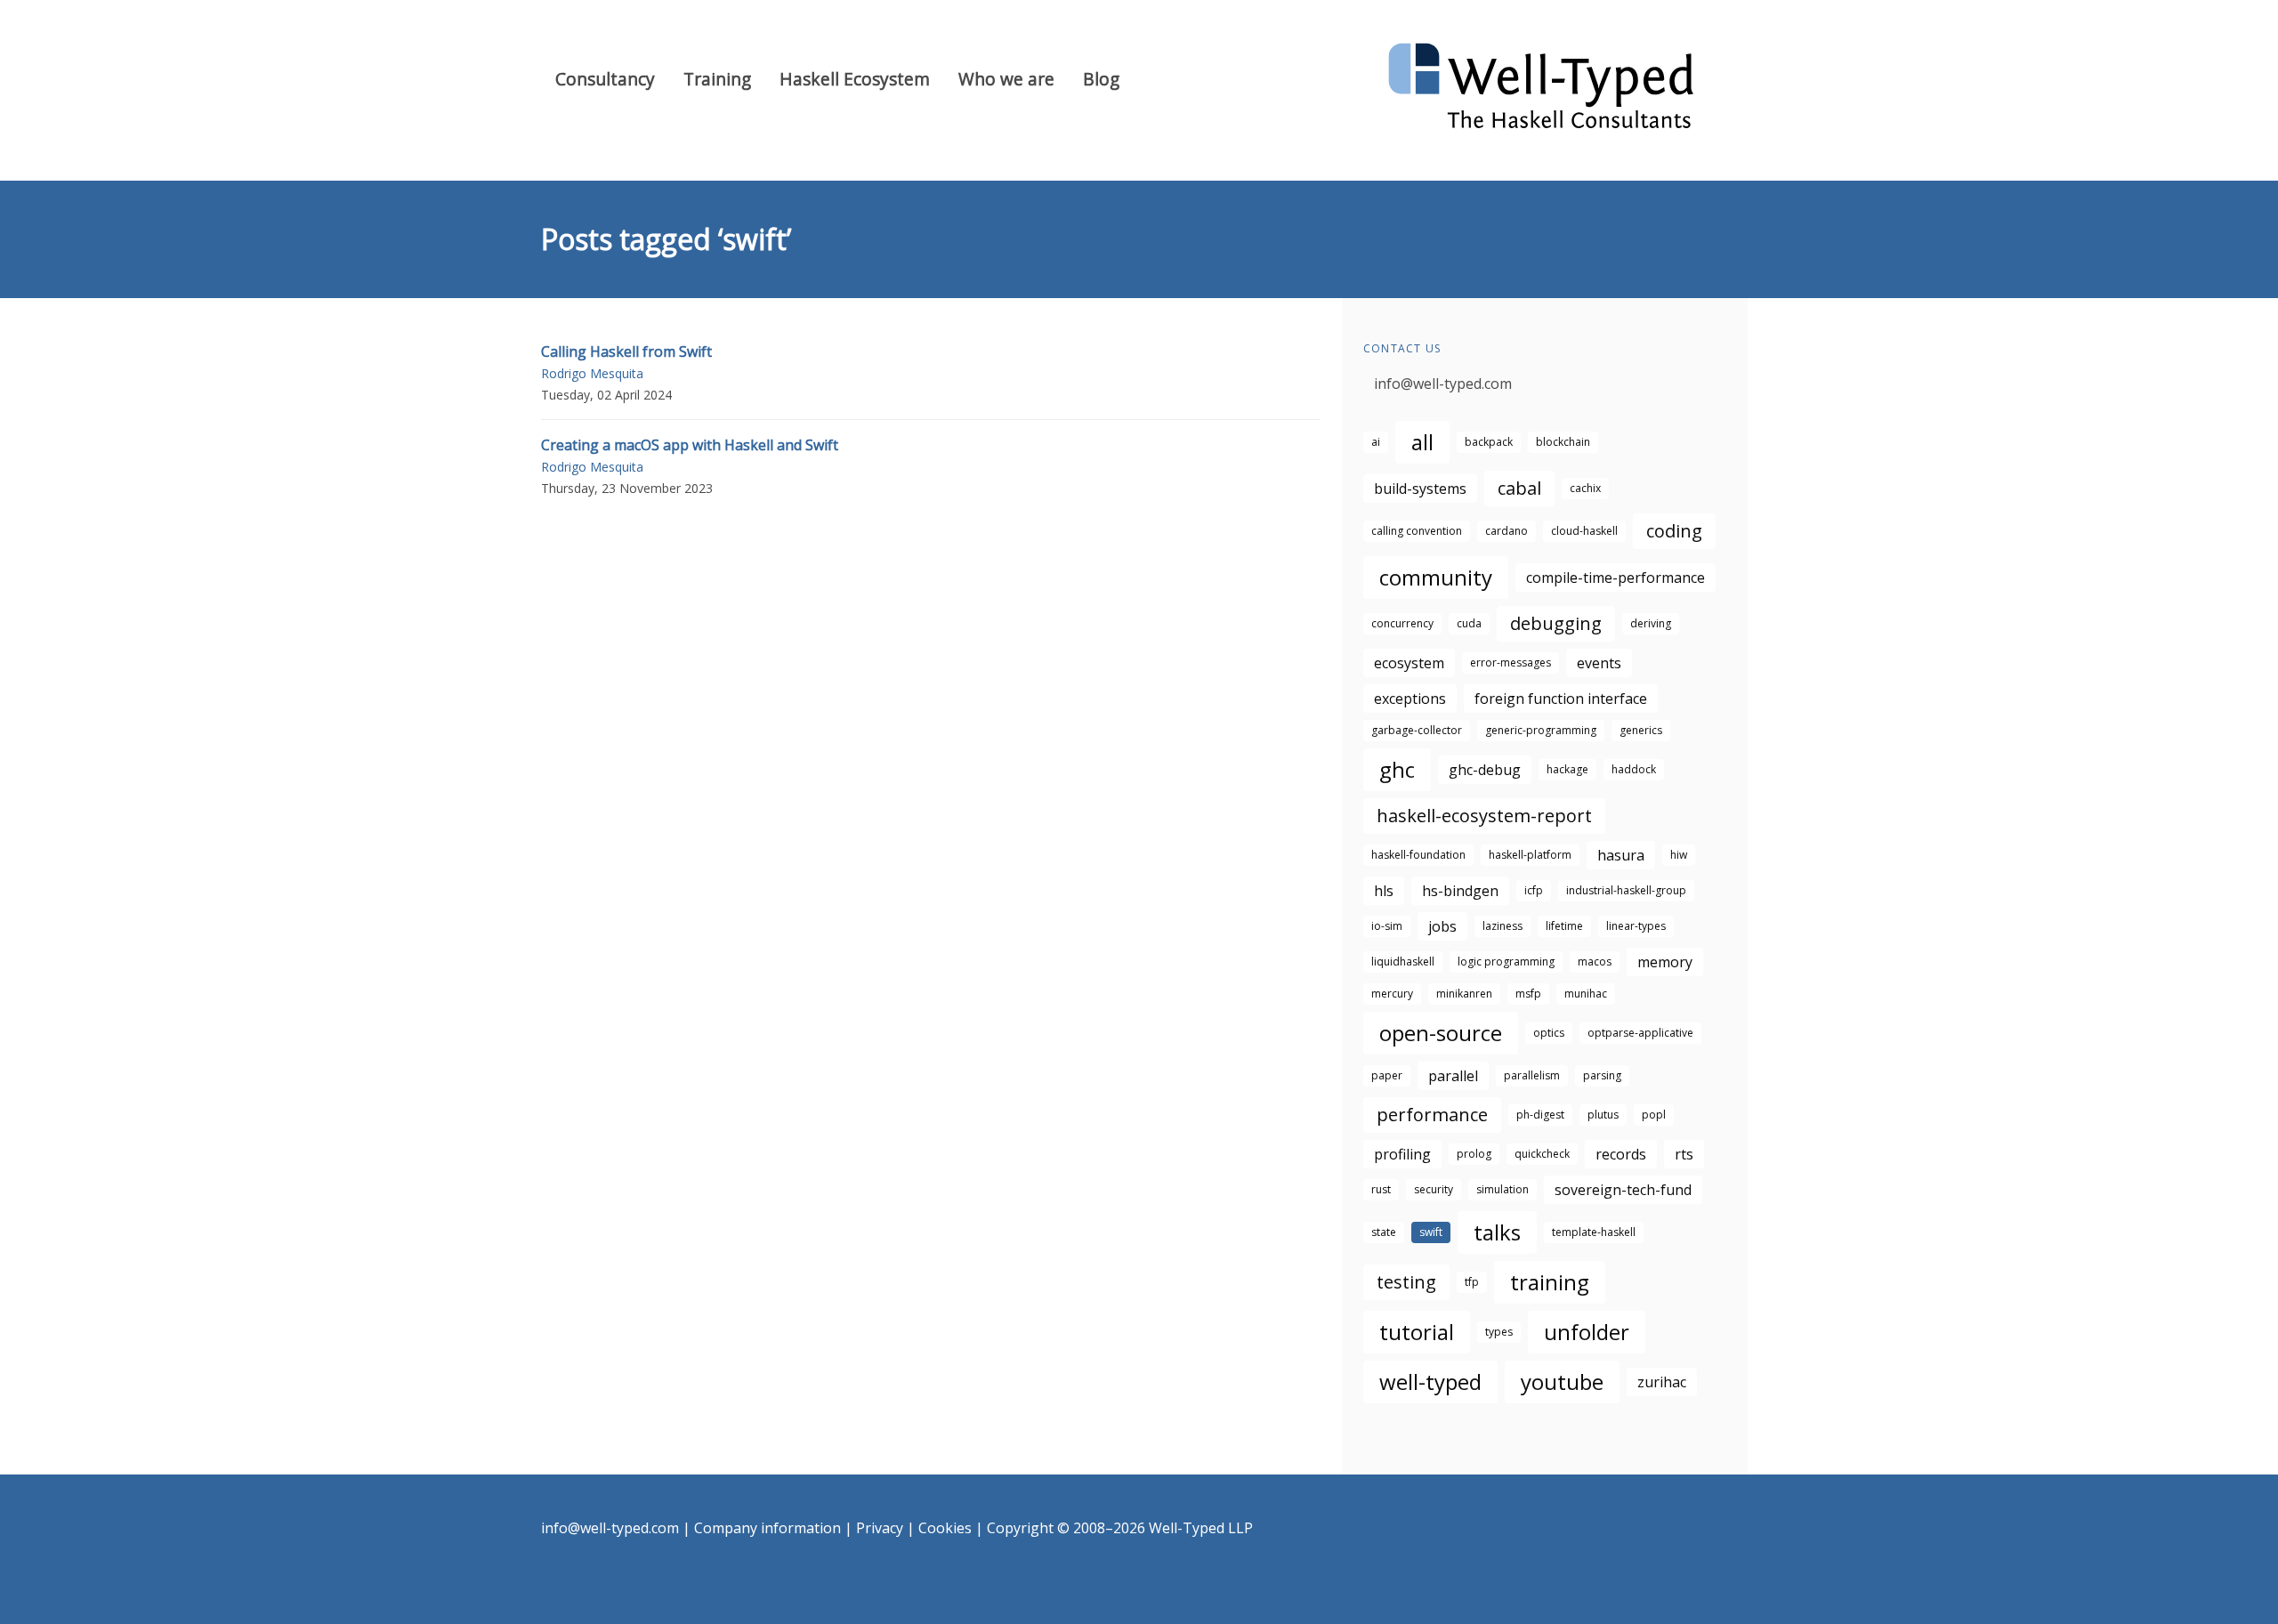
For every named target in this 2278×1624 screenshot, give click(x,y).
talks (1497, 1232)
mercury (1392, 994)
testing (1406, 1282)
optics (1549, 1033)
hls (1384, 891)
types (1499, 1332)
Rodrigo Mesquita (592, 373)
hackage (1567, 769)
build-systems (1420, 489)
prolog (1474, 1154)
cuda (1469, 623)
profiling (1402, 1154)
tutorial (1417, 1332)
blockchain (1563, 442)
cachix (1585, 488)
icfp (1534, 890)
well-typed (1430, 1382)
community (1436, 577)
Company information (767, 1528)
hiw (1679, 855)
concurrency (1402, 623)
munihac (1586, 994)
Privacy (880, 1528)
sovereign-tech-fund (1623, 1190)
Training (717, 79)
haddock (1634, 769)
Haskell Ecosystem (855, 79)
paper (1387, 1075)
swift (1431, 1232)
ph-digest (1540, 1115)
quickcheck (1542, 1154)
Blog (1101, 79)
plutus (1603, 1115)
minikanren (1464, 994)
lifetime (1564, 926)
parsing (1602, 1075)
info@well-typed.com (1443, 384)
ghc (1397, 769)
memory (1665, 962)
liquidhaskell (1403, 961)
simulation (1503, 1189)
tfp (1472, 1282)
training (1550, 1282)
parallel (1453, 1076)
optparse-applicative (1640, 1033)
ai (1376, 442)
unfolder (1587, 1332)
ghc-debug (1485, 770)
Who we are (1006, 79)
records (1621, 1154)
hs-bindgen (1460, 891)
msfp (1528, 994)
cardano (1507, 531)
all (1422, 442)
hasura (1621, 855)
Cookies (945, 1528)
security (1434, 1189)
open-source (1441, 1033)
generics (1641, 730)
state (1384, 1232)
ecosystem (1409, 663)
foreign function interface (1561, 699)
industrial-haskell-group (1626, 890)
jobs (1442, 926)
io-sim (1387, 926)
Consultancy (605, 79)
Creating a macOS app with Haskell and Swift (690, 445)
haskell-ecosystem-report (1484, 816)
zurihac (1662, 1382)
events (1599, 663)
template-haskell (1594, 1232)
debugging (1556, 623)
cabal (1519, 488)
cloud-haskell (1584, 531)
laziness (1503, 926)
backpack (1489, 442)
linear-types (1636, 926)
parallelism (1532, 1075)
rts (1684, 1154)
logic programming (1506, 961)
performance (1432, 1115)
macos (1595, 961)
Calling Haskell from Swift (626, 351)
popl (1654, 1115)
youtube (1562, 1382)
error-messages (1511, 663)
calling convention (1417, 531)
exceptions (1410, 699)
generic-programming (1541, 730)
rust (1381, 1189)
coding (1674, 531)
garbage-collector (1417, 730)
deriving (1651, 623)
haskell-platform (1530, 855)
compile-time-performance (1616, 578)
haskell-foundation (1418, 855)
